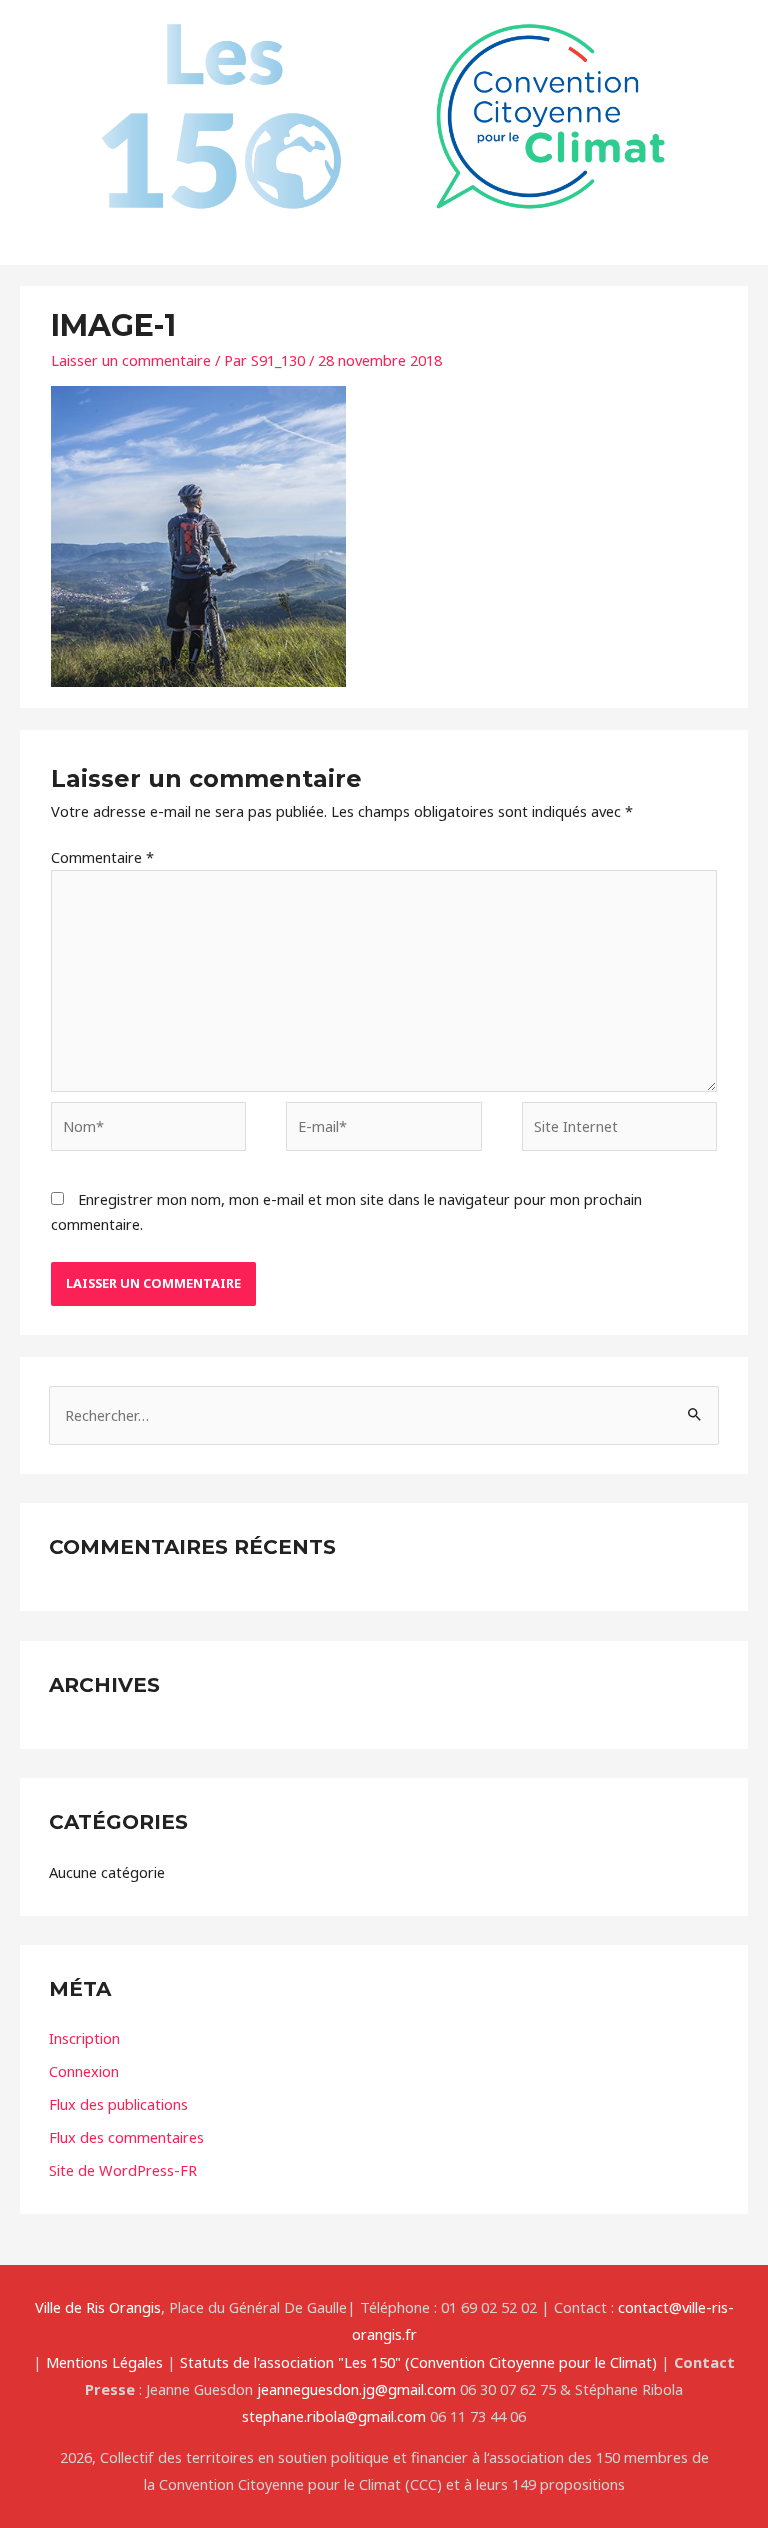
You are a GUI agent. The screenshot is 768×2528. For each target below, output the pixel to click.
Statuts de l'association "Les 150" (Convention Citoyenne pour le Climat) (418, 2362)
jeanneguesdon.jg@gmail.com (356, 2389)
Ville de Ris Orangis (98, 2307)
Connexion (84, 2071)
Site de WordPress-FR (123, 2170)
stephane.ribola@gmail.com (334, 2416)
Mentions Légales (104, 2362)
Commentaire (102, 857)
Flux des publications (118, 2104)
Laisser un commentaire (131, 360)
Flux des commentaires (126, 2137)
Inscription (84, 2038)
